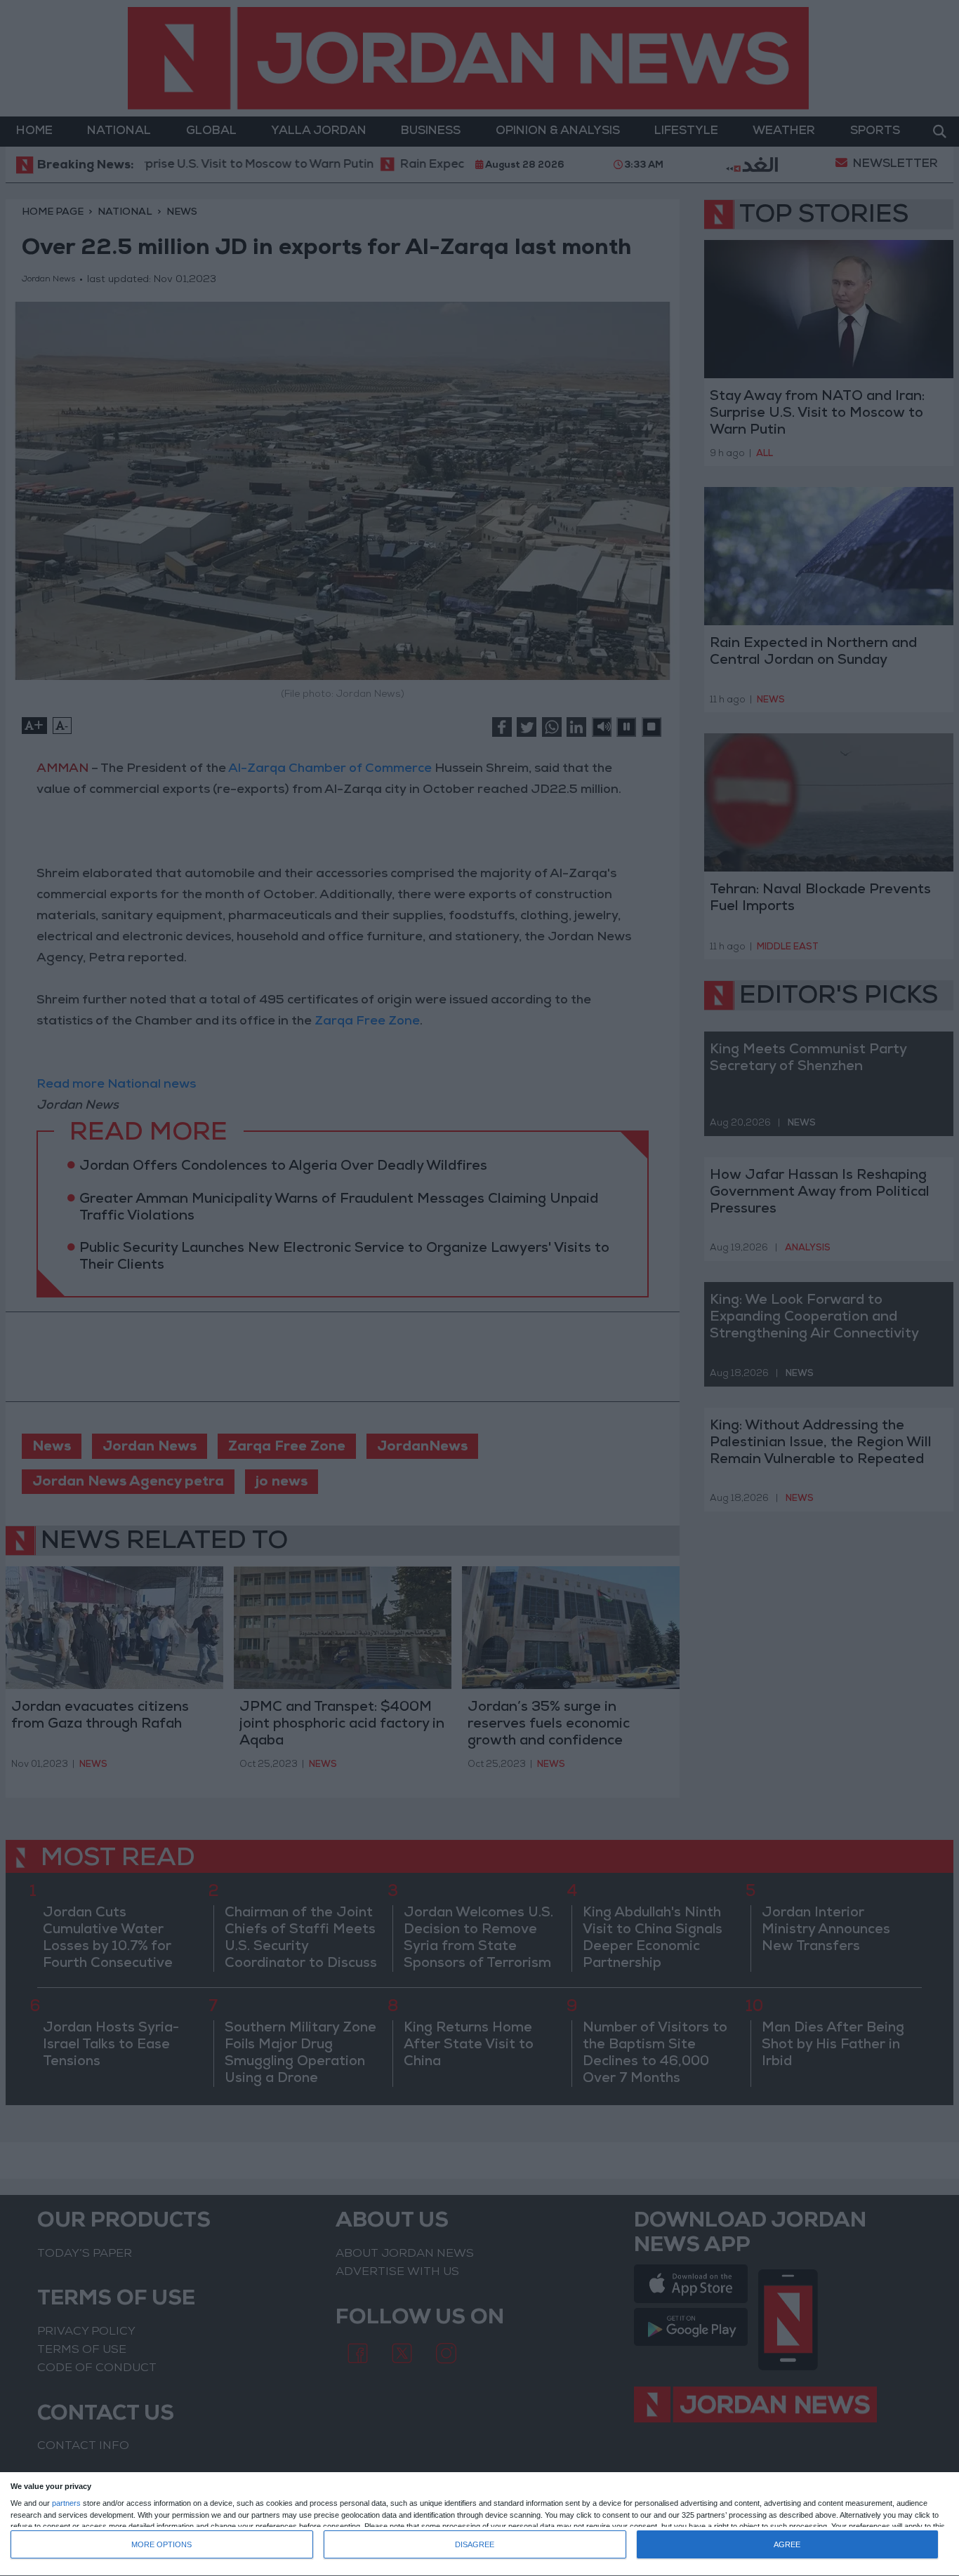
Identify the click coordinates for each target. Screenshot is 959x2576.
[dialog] (479, 2524)
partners (66, 2503)
